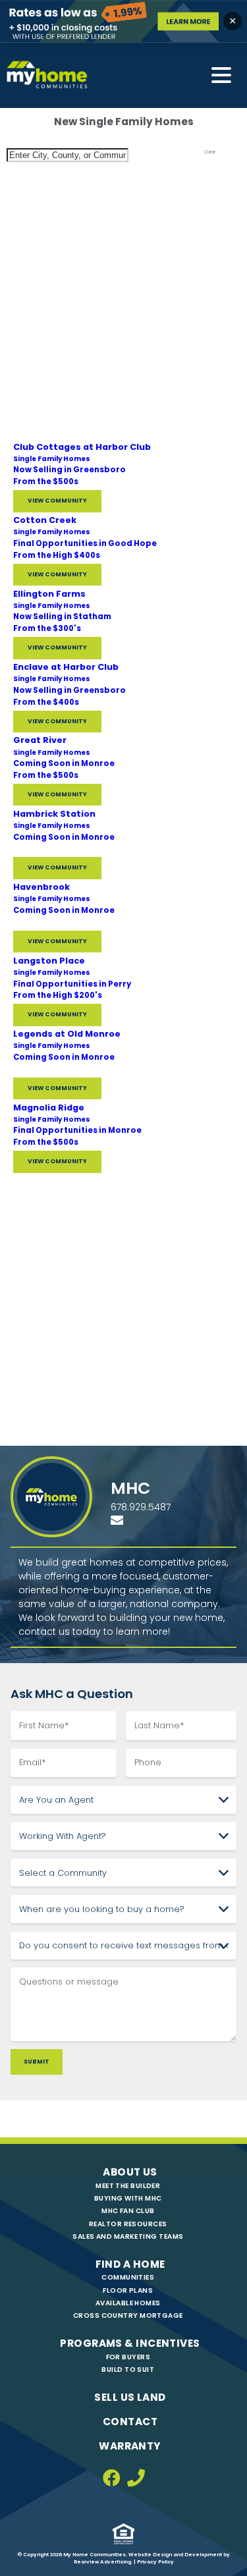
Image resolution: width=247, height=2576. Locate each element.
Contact (130, 2422)
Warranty (130, 2446)
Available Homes (128, 2303)
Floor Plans (128, 2290)
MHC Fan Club (128, 2211)
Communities (128, 2277)
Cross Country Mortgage (128, 2316)
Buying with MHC (128, 2198)
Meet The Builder (128, 2186)
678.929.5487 (141, 1507)
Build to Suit (128, 2370)
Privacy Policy (155, 2562)
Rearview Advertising (102, 2562)
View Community (57, 501)
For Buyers (128, 2357)
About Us (130, 2172)
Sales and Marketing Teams (128, 2236)
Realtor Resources (128, 2224)
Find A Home (130, 2264)
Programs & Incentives (130, 2343)
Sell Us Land (130, 2397)
